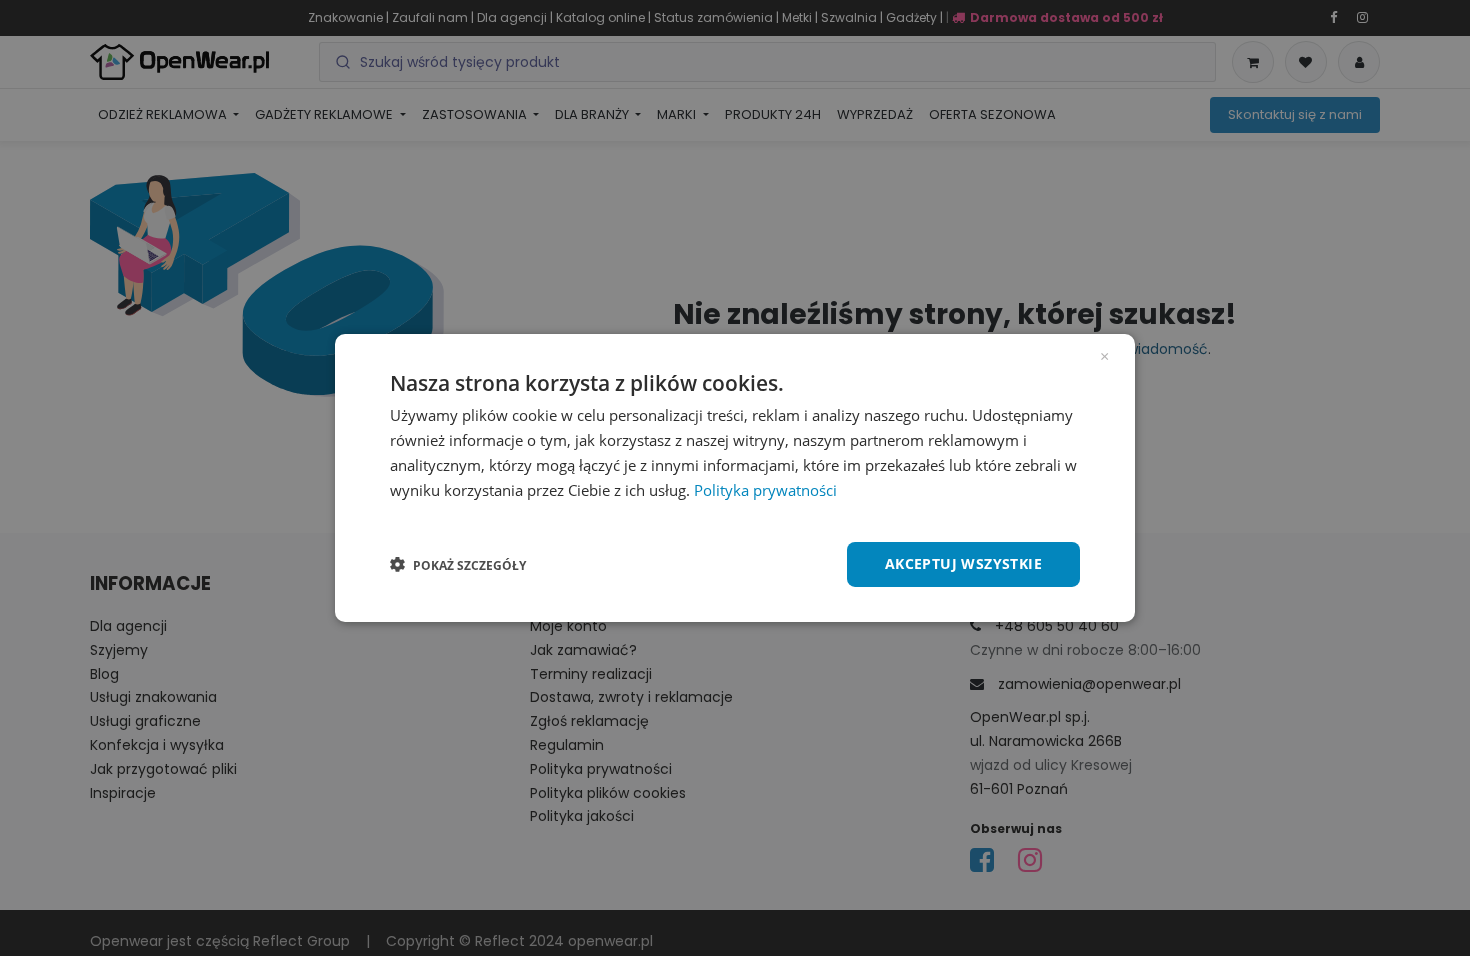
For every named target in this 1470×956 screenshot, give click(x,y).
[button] (458, 565)
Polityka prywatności (765, 490)
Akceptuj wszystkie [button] (963, 563)
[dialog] (735, 478)
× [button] (1104, 355)
